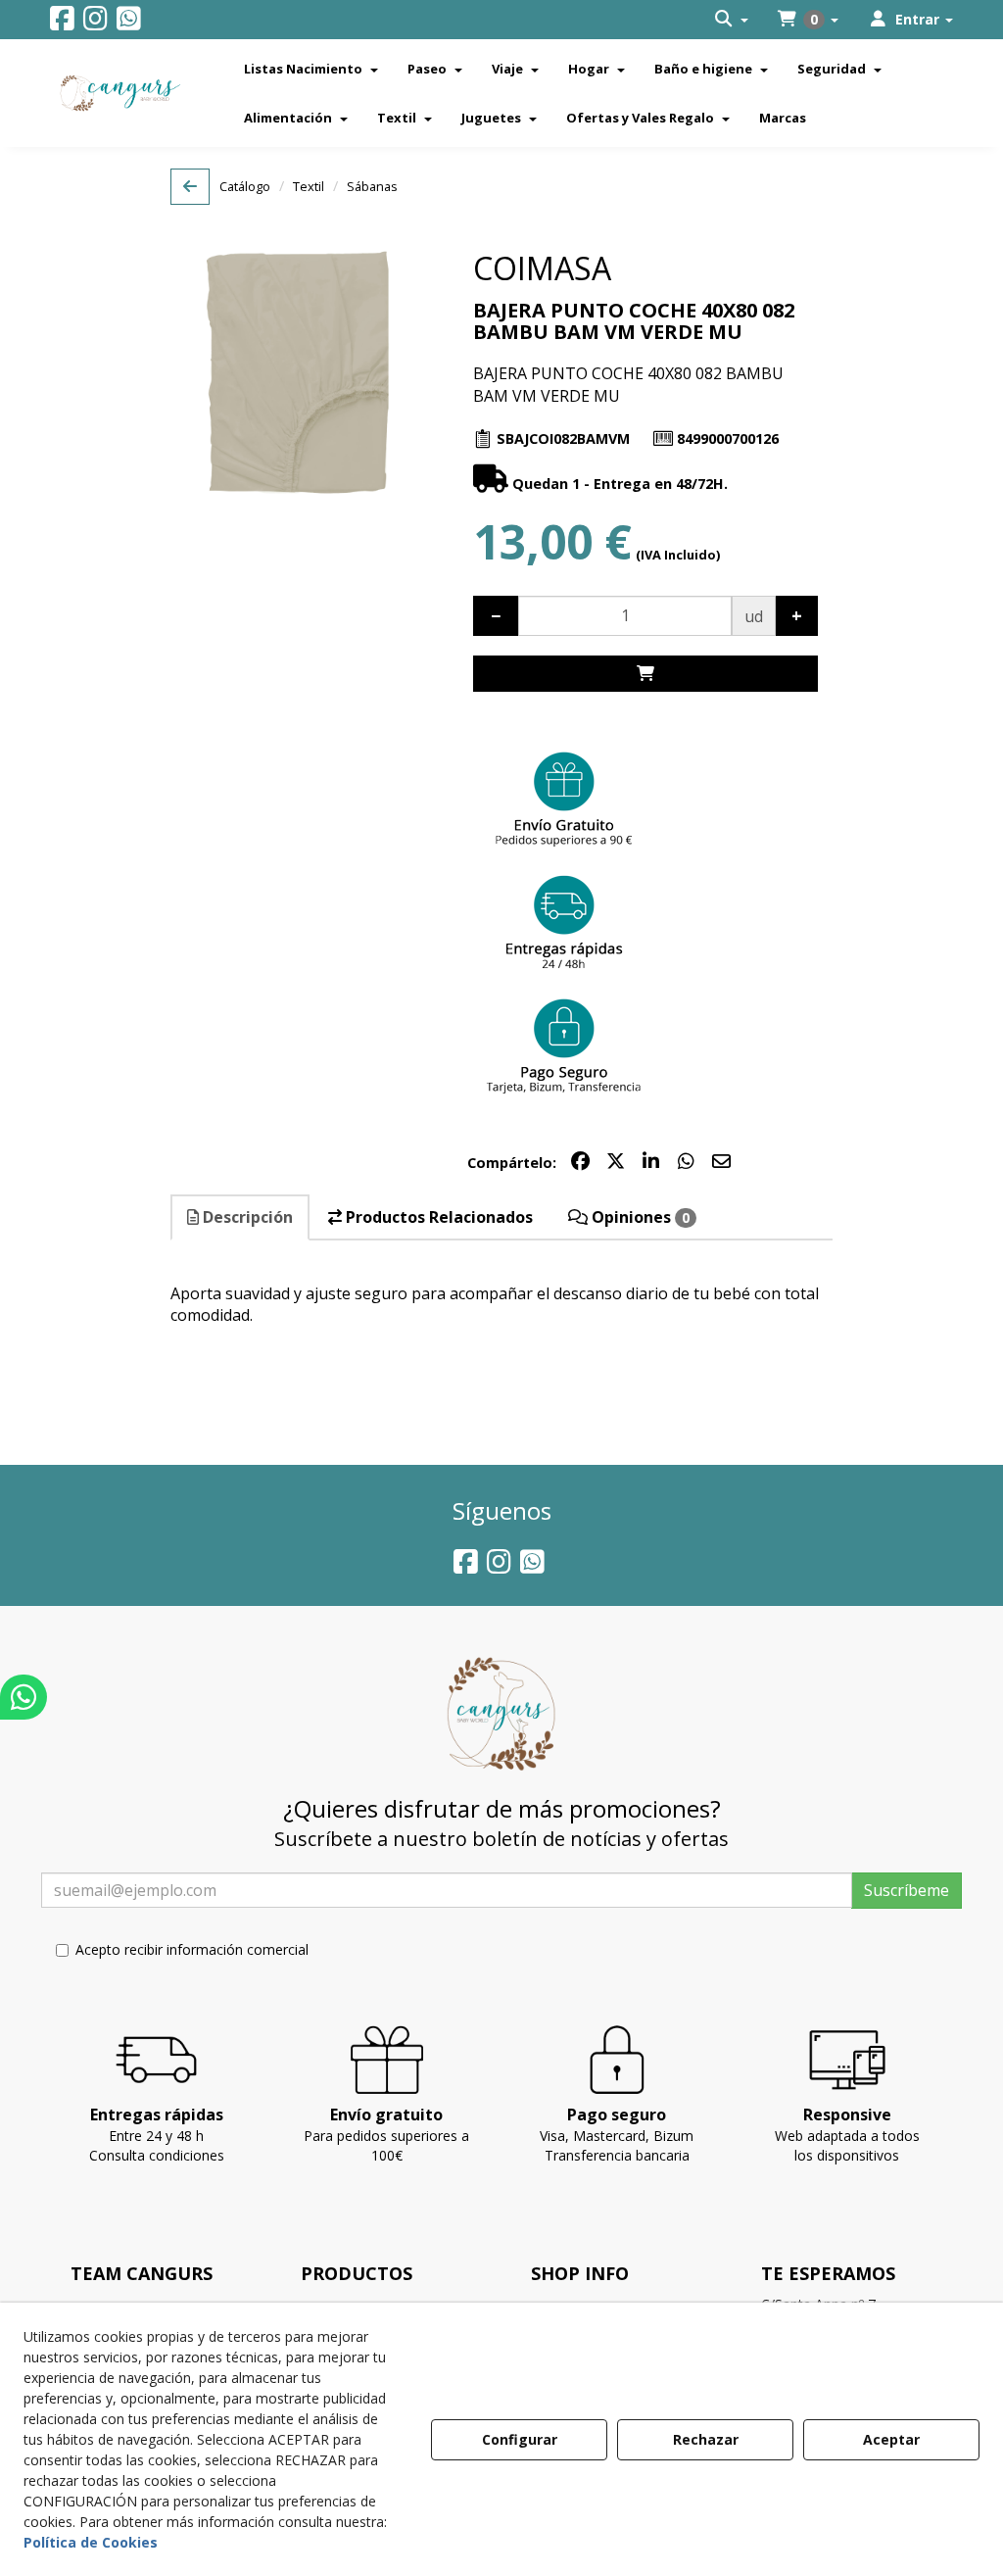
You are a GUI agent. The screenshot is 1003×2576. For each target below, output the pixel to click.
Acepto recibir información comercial (192, 1949)
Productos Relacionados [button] (437, 1217)
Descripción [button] (246, 1217)
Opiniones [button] (639, 1217)
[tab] (241, 1217)
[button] (62, 23)
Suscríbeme (907, 1890)
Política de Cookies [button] (91, 2542)
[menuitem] (732, 20)
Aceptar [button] (891, 2439)
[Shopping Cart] (645, 674)
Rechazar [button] (706, 2439)
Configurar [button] (520, 2439)
